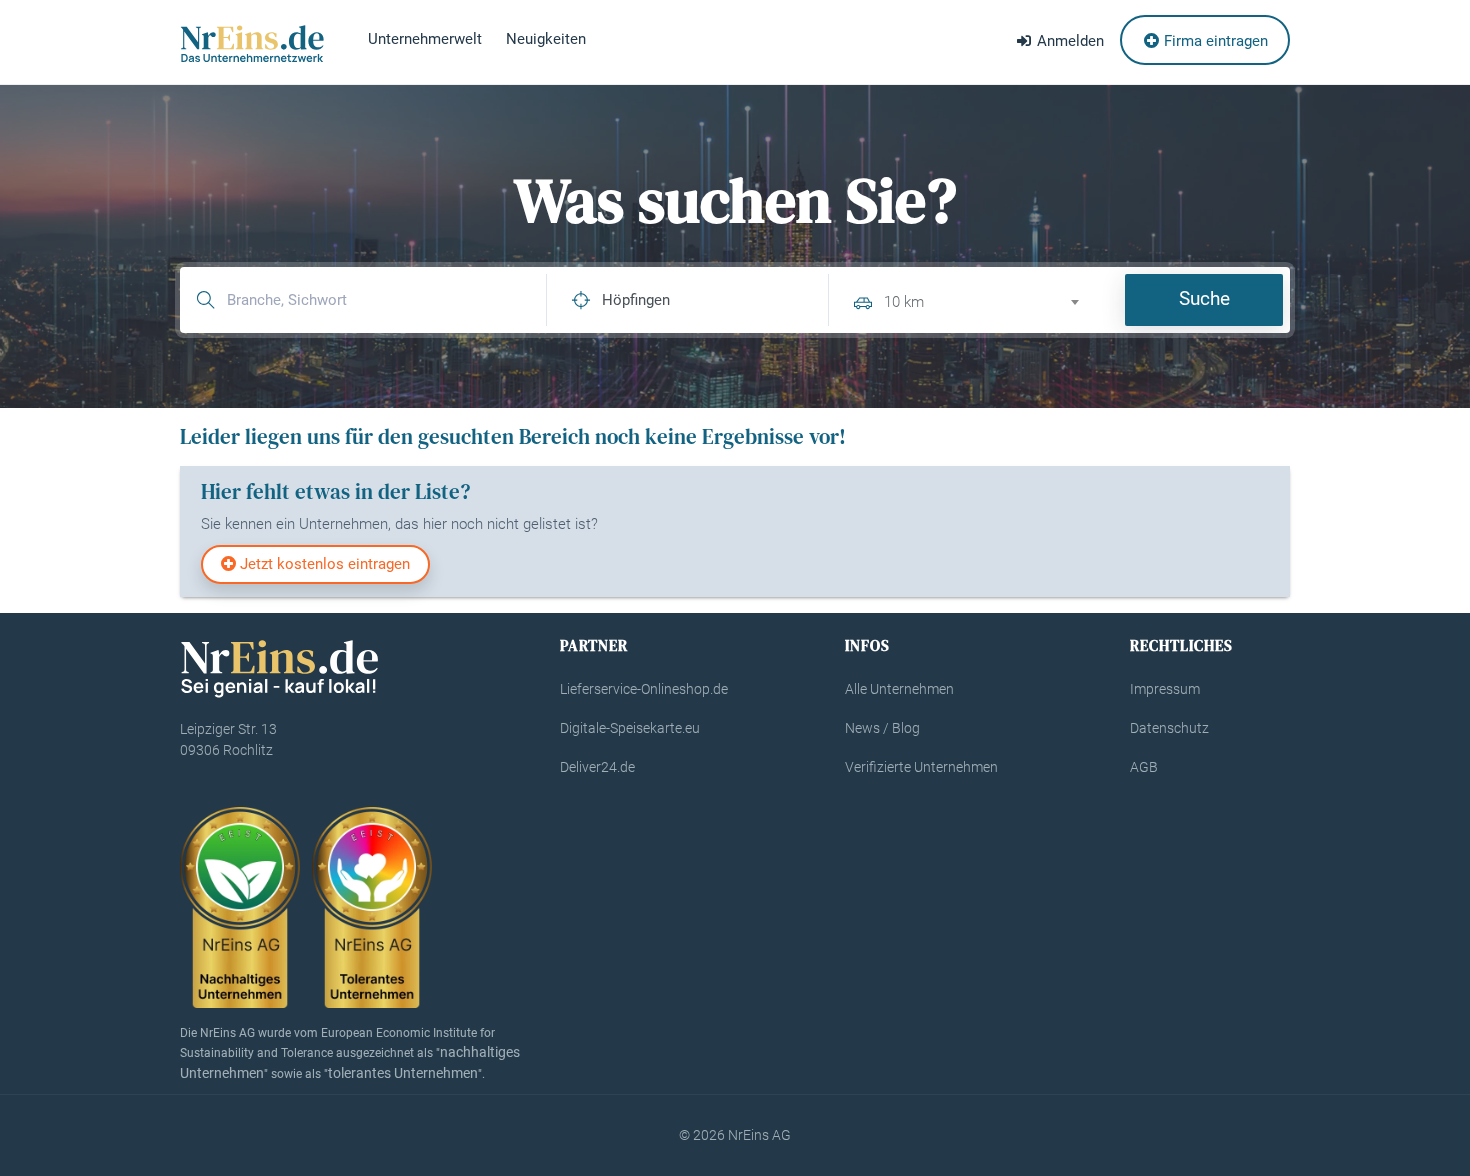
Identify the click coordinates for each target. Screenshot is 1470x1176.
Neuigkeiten (546, 39)
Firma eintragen (1214, 41)
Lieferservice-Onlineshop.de (644, 689)
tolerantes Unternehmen (403, 1073)
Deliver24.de (597, 767)
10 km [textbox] (904, 302)
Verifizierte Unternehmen (921, 767)
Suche (1204, 298)
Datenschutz (1169, 728)
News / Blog (882, 728)
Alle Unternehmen (899, 689)
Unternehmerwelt (425, 39)
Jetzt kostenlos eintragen (323, 564)
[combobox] (990, 299)
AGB (1144, 767)
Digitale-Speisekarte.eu (630, 728)
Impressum (1165, 689)
